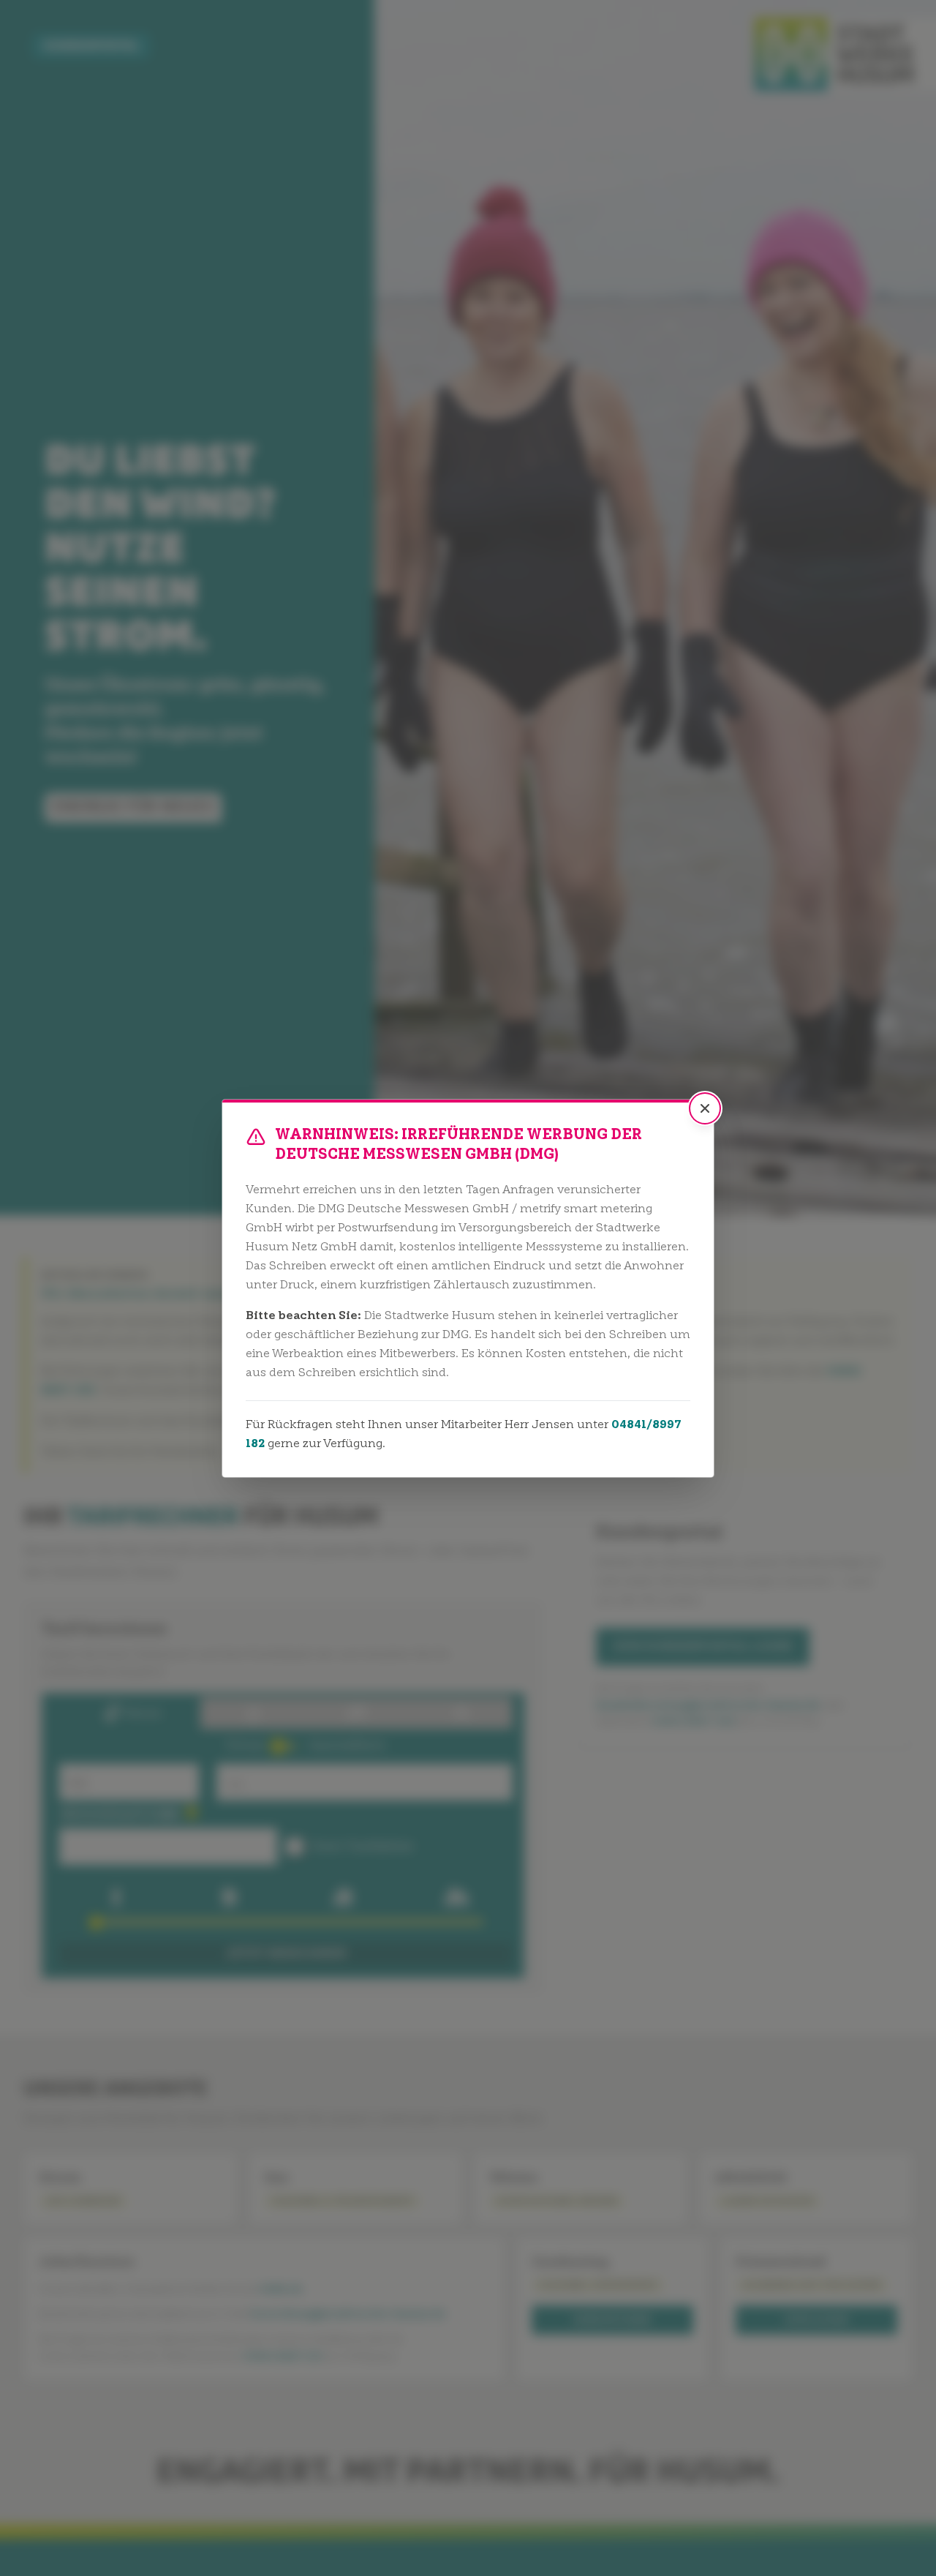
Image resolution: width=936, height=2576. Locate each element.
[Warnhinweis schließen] (705, 1108)
